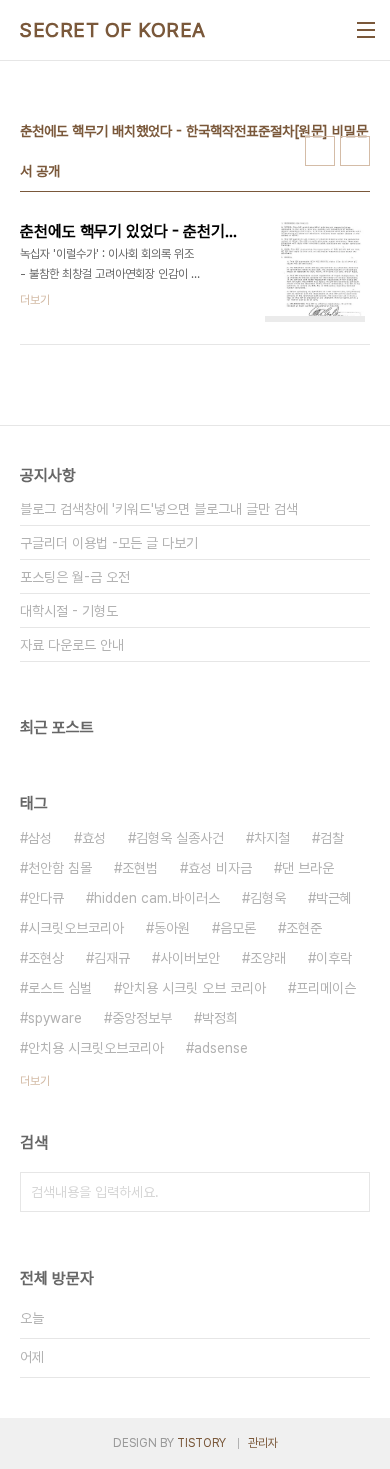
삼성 (40, 838)
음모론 (238, 928)
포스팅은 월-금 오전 (75, 577)
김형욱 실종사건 (180, 838)
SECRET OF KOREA (113, 30)
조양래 (268, 958)
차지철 (272, 838)
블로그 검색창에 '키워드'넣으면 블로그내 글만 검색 (159, 509)
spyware (55, 1018)
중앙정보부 (142, 1018)
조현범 (140, 868)
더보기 (35, 1081)
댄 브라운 (308, 868)
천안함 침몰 (60, 868)
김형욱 (268, 898)
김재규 (112, 958)
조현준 (304, 928)
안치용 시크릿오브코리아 (96, 1048)
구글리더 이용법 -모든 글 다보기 (109, 543)
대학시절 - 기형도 (69, 611)
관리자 (263, 1443)
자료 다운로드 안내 (72, 645)
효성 (94, 838)
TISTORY (201, 1443)
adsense (221, 1048)
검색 (350, 1192)
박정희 (220, 1018)
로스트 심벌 (60, 988)
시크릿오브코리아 (76, 928)
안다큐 (46, 898)
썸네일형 (320, 151)
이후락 (334, 958)
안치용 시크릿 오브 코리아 (194, 988)
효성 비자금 (220, 868)
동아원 (172, 928)
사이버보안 (190, 958)
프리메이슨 (326, 988)
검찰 (332, 838)
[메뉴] (366, 30)
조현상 (46, 958)
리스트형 (355, 151)
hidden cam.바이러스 (157, 898)
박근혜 (334, 898)
